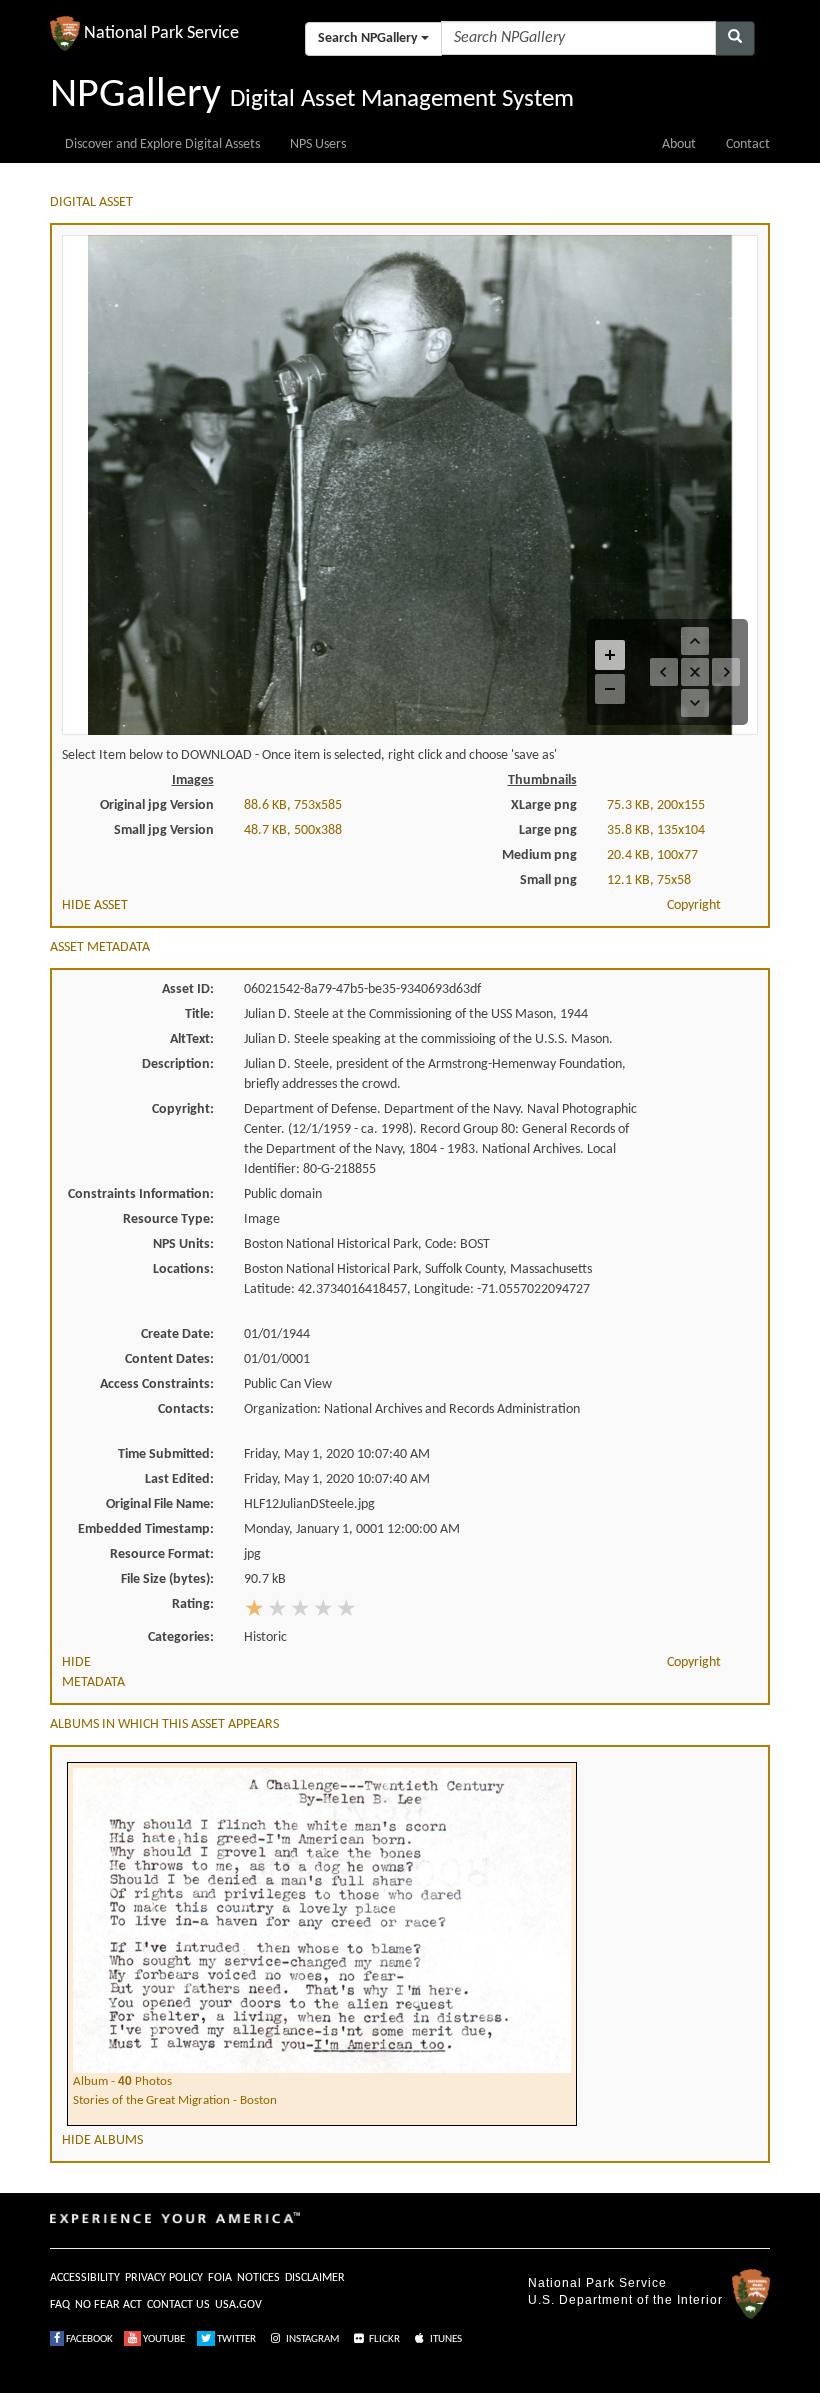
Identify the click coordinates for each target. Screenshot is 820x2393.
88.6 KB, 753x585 (293, 805)
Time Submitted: (166, 1454)
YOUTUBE (163, 2339)
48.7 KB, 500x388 (293, 830)
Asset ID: (188, 989)
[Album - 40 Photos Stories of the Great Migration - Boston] (322, 1766)
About (679, 144)
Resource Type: (168, 1219)
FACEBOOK (88, 2339)
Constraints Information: (141, 1194)
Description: (178, 1064)
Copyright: (183, 1109)
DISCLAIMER (315, 2278)
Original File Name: (160, 1504)
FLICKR (383, 2339)
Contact (748, 144)
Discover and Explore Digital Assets (162, 144)
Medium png (539, 855)
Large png (548, 830)
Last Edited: (179, 1479)
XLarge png (544, 805)
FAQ (60, 2305)
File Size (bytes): (167, 1579)
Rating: (193, 1604)
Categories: (181, 1637)
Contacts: (186, 1409)
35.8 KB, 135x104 (656, 830)
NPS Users (318, 144)
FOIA (220, 2278)
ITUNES (445, 2339)
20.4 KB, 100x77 (652, 855)
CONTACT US (178, 2305)
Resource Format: (162, 1554)
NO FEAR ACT (108, 2305)
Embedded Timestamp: (146, 1529)
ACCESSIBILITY (85, 2278)
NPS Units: (183, 1244)
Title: (199, 1014)
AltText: (192, 1039)
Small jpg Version (164, 830)
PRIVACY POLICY (164, 2278)
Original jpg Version (157, 805)
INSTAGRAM (311, 2339)
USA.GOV (238, 2305)
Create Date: (177, 1334)
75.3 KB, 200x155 (656, 805)
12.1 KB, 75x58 (649, 880)
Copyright (694, 905)
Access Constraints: (157, 1384)
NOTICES (258, 2278)
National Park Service (597, 2283)
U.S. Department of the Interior (625, 2300)
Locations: (183, 1269)
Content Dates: (169, 1359)
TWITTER (235, 2339)
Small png (548, 880)
